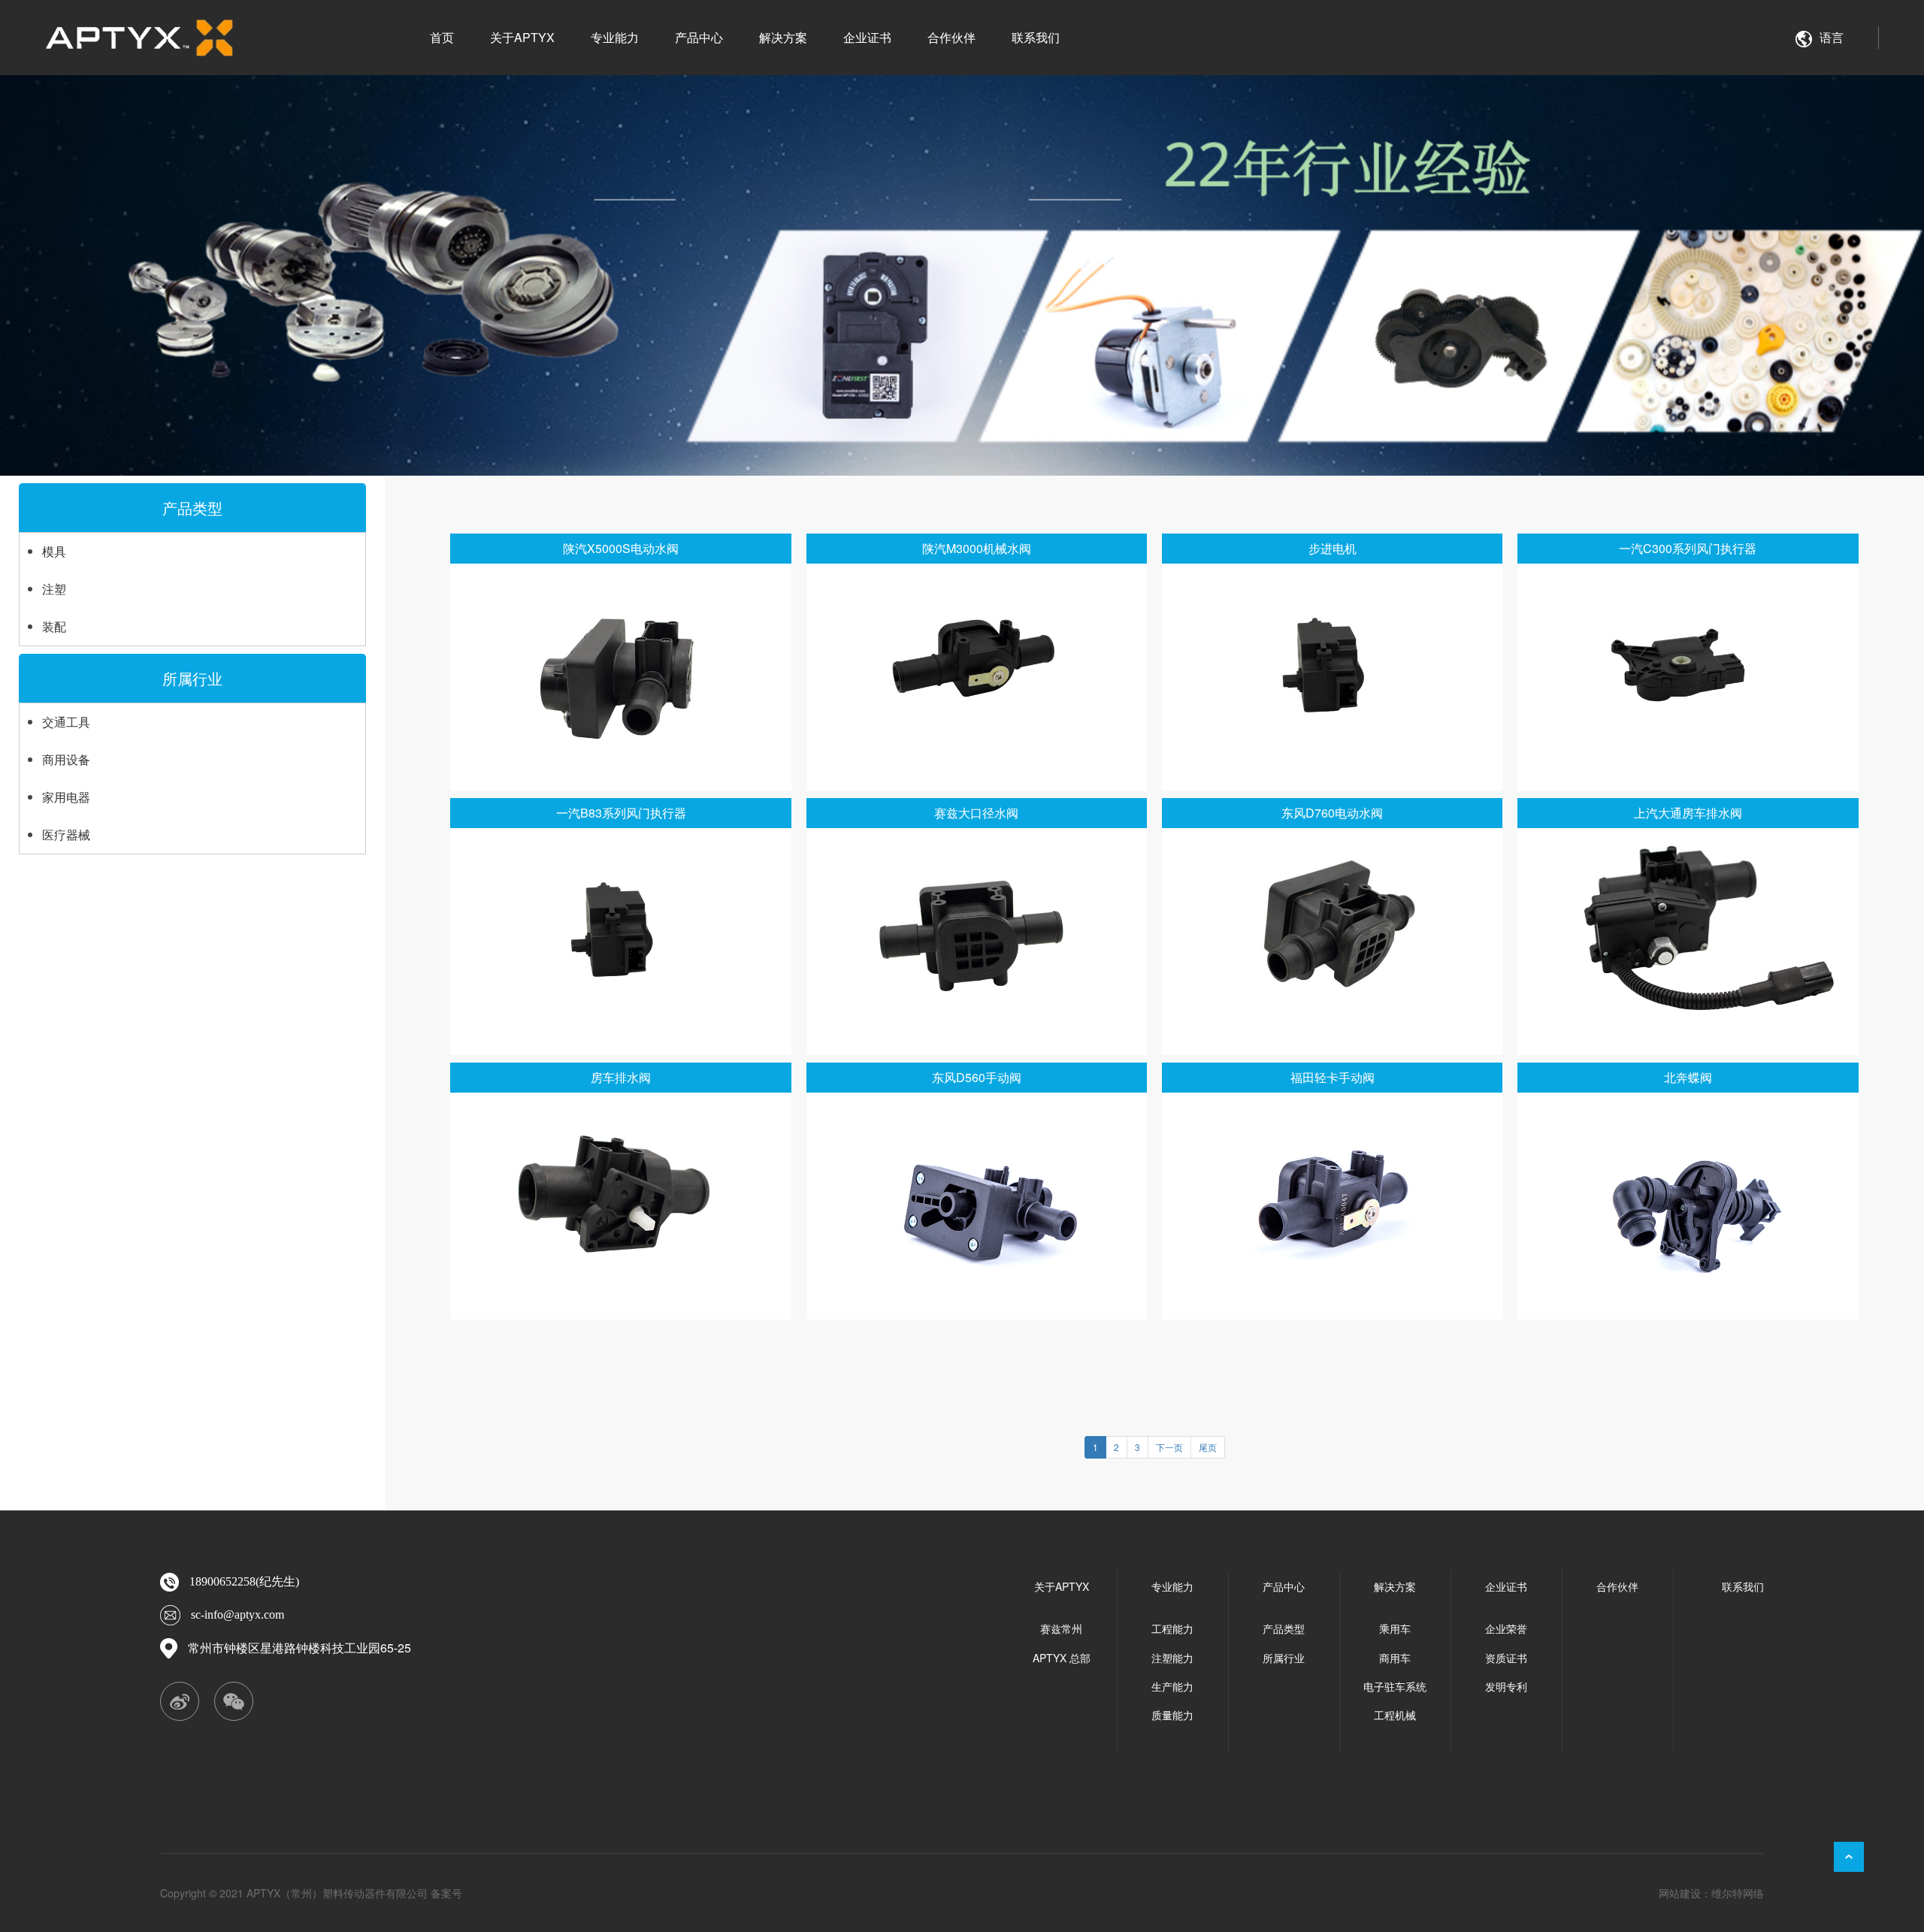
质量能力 (1172, 1715)
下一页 (1169, 1447)
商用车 (1395, 1658)
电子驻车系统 (1395, 1686)
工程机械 (1395, 1715)
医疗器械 (66, 834)
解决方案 (783, 37)
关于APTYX (522, 37)
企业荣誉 (1506, 1628)
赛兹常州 (1061, 1628)
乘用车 (1395, 1628)
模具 (54, 551)
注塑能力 (1172, 1658)
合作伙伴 (951, 37)
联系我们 (1036, 37)
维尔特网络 (1738, 1893)
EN (1838, 74)
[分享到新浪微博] (180, 1702)
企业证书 (867, 37)
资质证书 (1506, 1658)
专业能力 (615, 37)
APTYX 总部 (1062, 1658)
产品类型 (192, 508)
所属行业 (192, 678)
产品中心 (699, 37)
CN (1838, 94)
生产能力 (1172, 1686)
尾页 (1208, 1447)
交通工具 (66, 722)
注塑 (54, 589)
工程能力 (1172, 1628)
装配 (54, 626)
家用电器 (66, 797)
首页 (442, 37)
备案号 (446, 1893)
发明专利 (1506, 1686)
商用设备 (66, 759)
